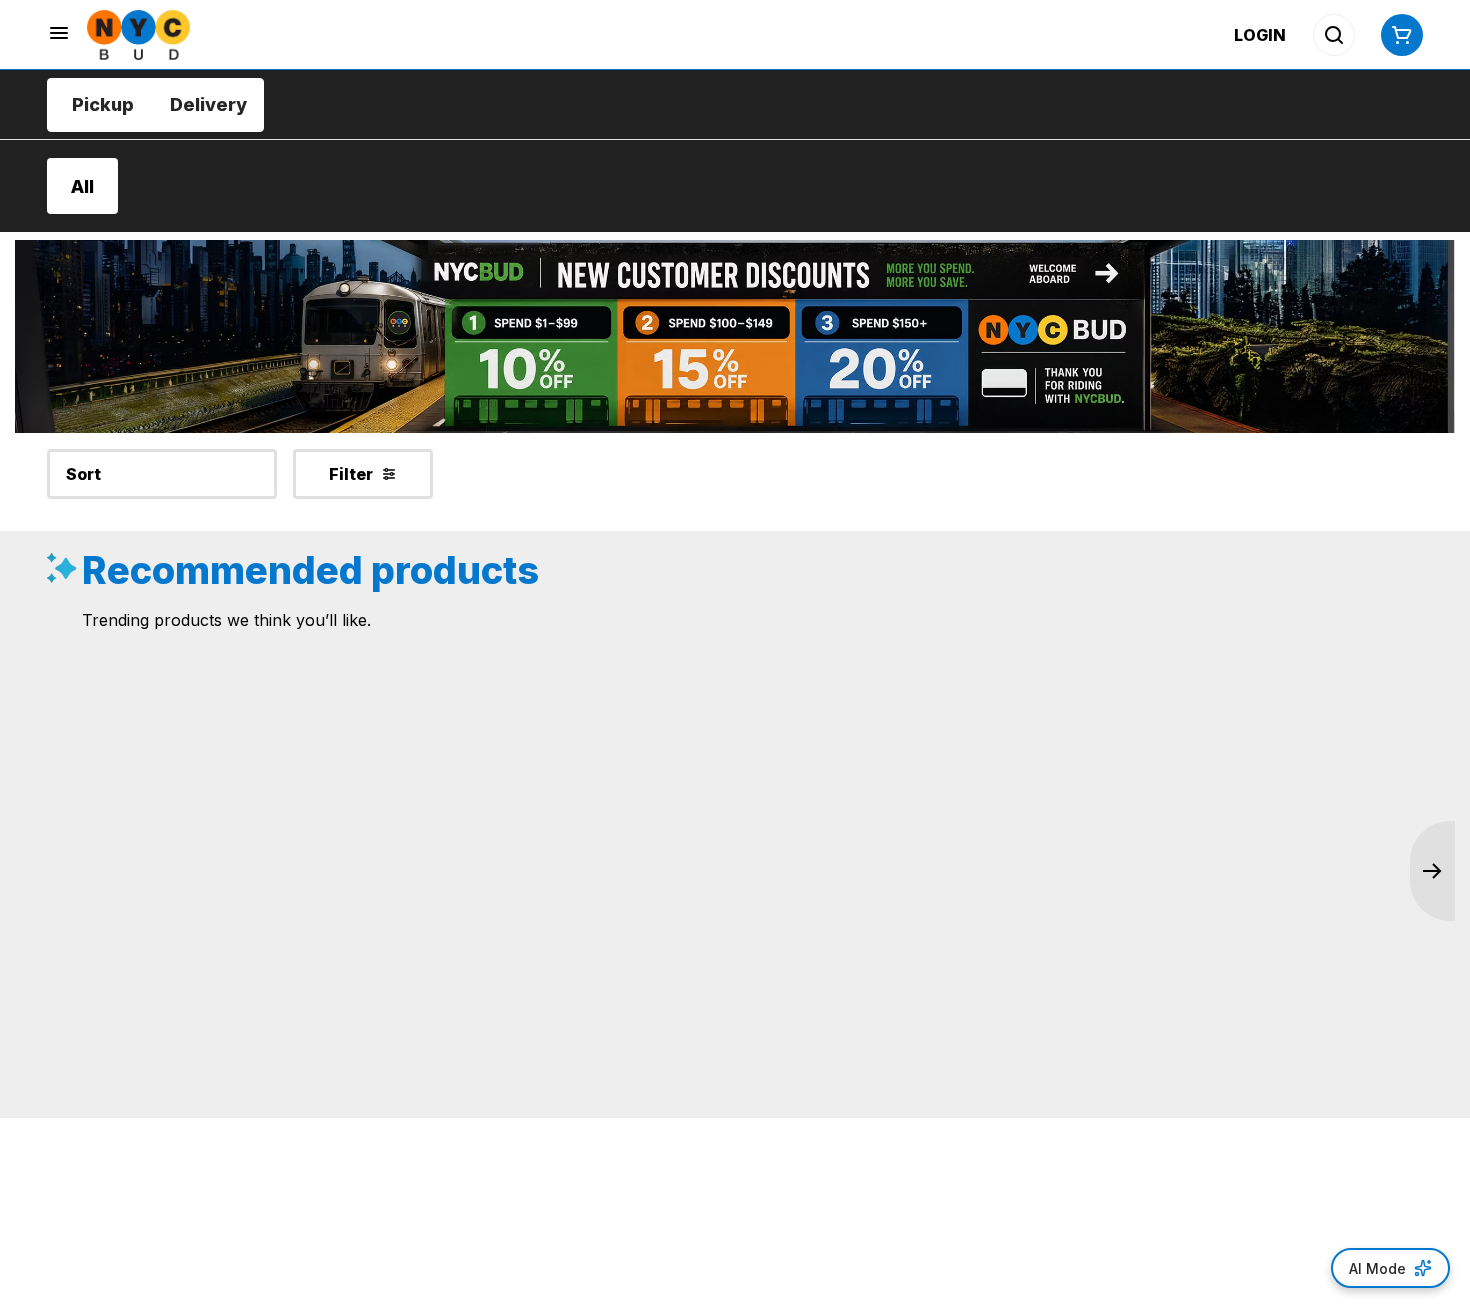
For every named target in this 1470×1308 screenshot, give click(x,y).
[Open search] (1334, 35)
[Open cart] (1398, 35)
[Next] (1432, 871)
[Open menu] (59, 33)
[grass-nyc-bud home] (138, 35)
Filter (351, 474)
